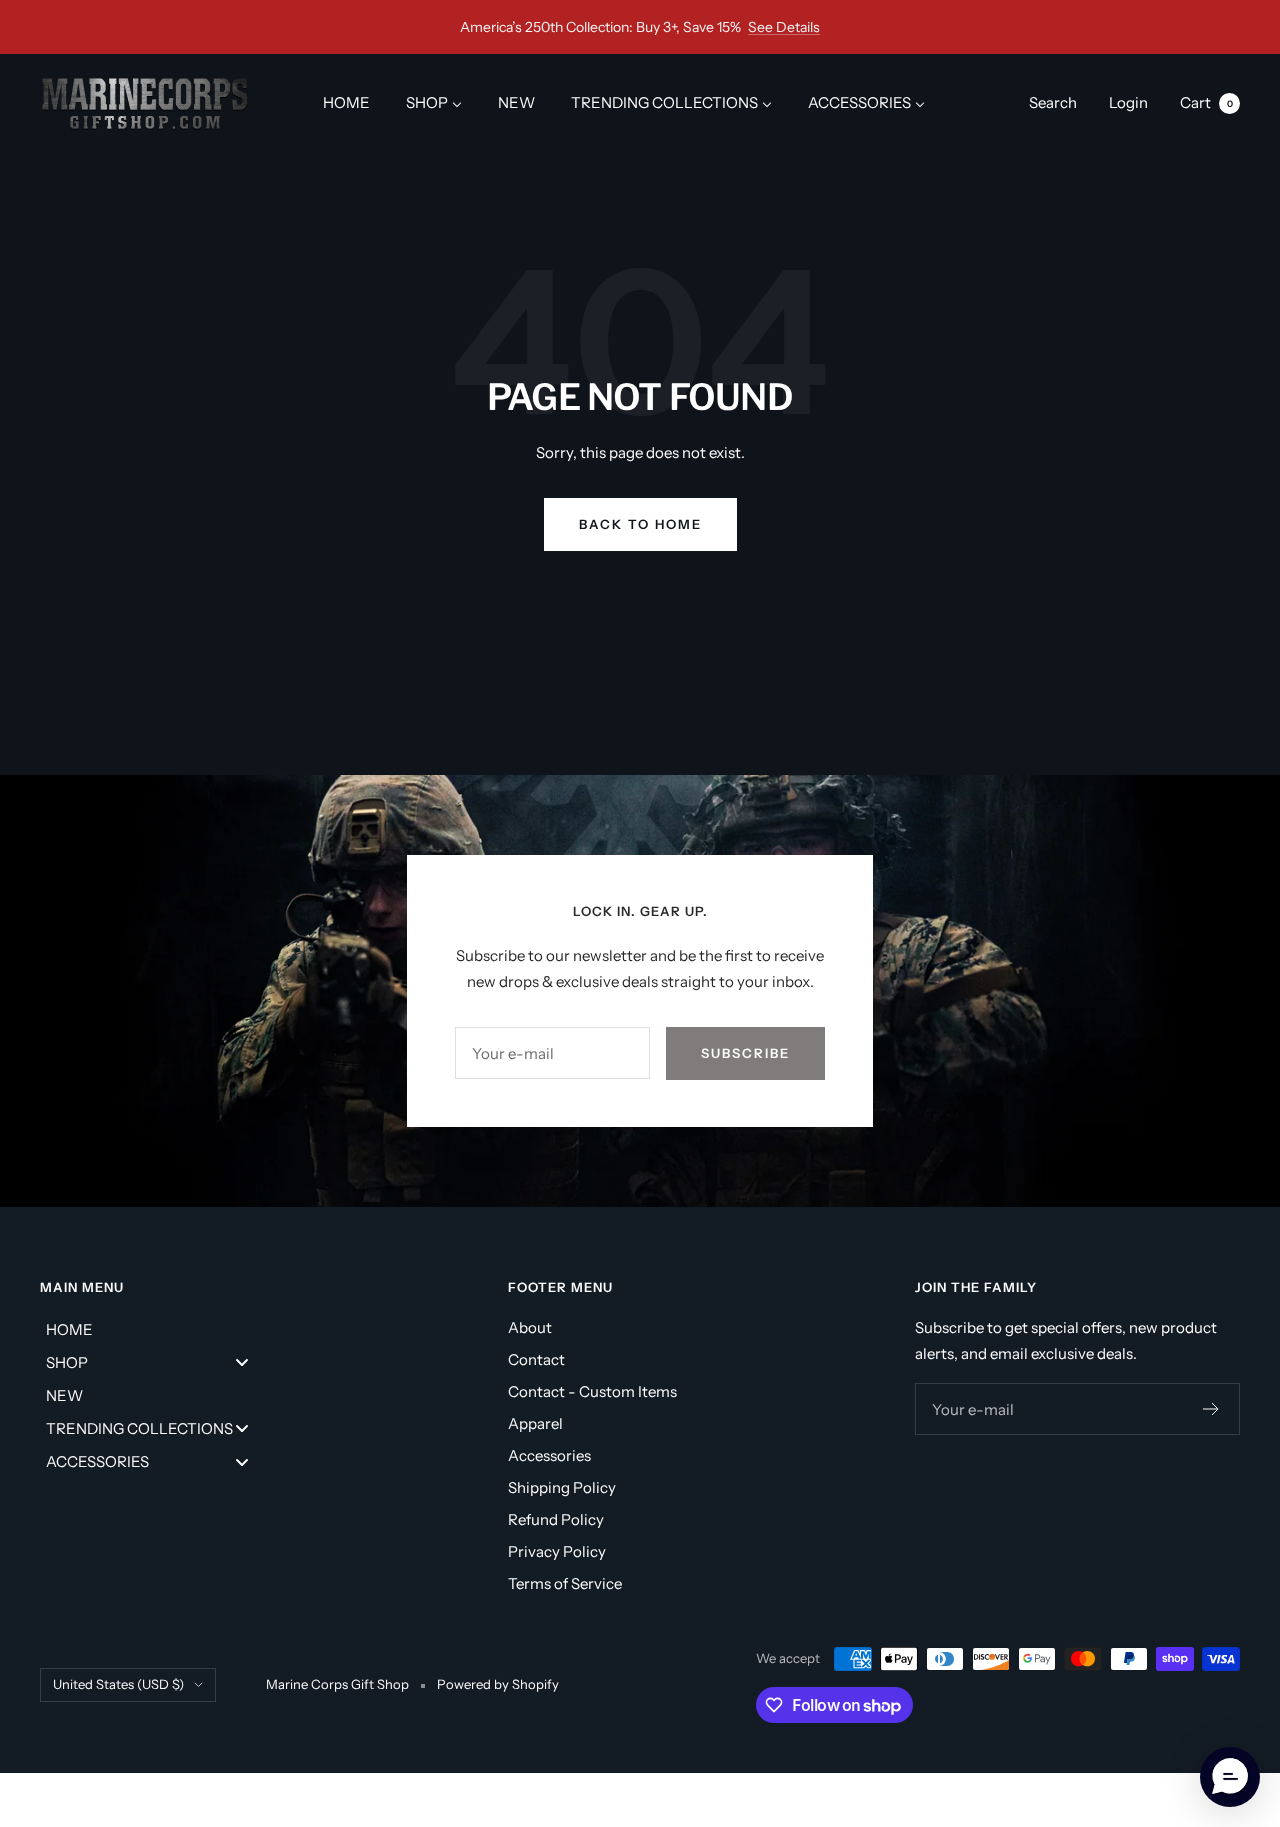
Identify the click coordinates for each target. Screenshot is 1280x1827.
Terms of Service (565, 1583)
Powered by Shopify (498, 1684)
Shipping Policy (562, 1487)
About (530, 1327)
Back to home (640, 524)
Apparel (535, 1423)
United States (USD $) (118, 1684)
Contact (536, 1359)
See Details (784, 27)
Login (1128, 102)
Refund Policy (556, 1519)
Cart (1206, 102)
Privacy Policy (557, 1551)
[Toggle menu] (242, 1362)
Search (1053, 102)
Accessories (549, 1455)
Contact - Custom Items (592, 1391)
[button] (1230, 1777)
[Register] (1211, 1409)
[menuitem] (346, 102)
